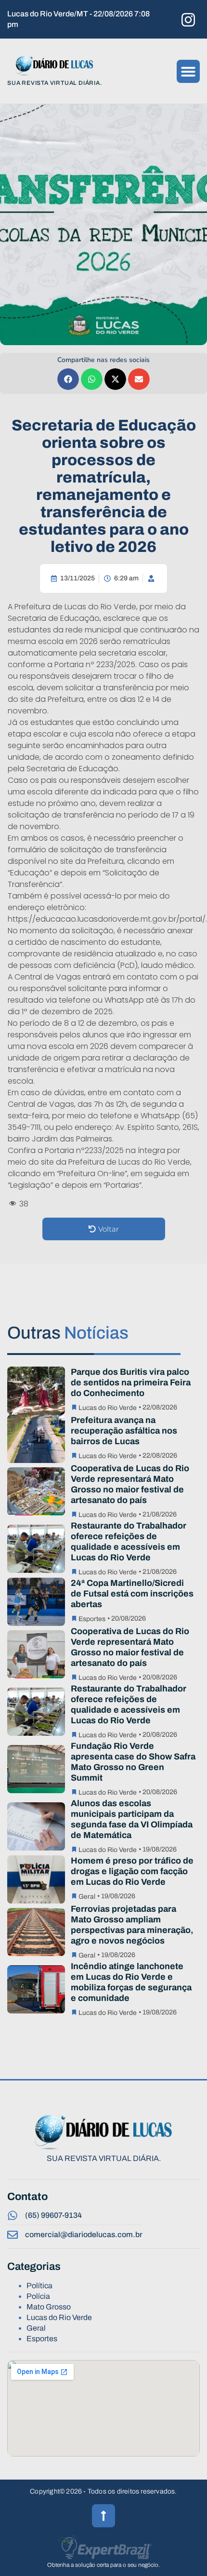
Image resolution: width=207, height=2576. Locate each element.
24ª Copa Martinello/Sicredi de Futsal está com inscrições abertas (132, 1594)
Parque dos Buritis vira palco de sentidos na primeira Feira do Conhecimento (131, 1382)
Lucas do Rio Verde (108, 1408)
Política (39, 2286)
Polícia (38, 2296)
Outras (68, 1333)
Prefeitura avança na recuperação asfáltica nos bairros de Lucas (124, 1431)
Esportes (92, 1619)
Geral (87, 1897)
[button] (188, 71)
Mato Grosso (49, 2307)
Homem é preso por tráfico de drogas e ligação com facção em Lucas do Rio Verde (132, 1871)
